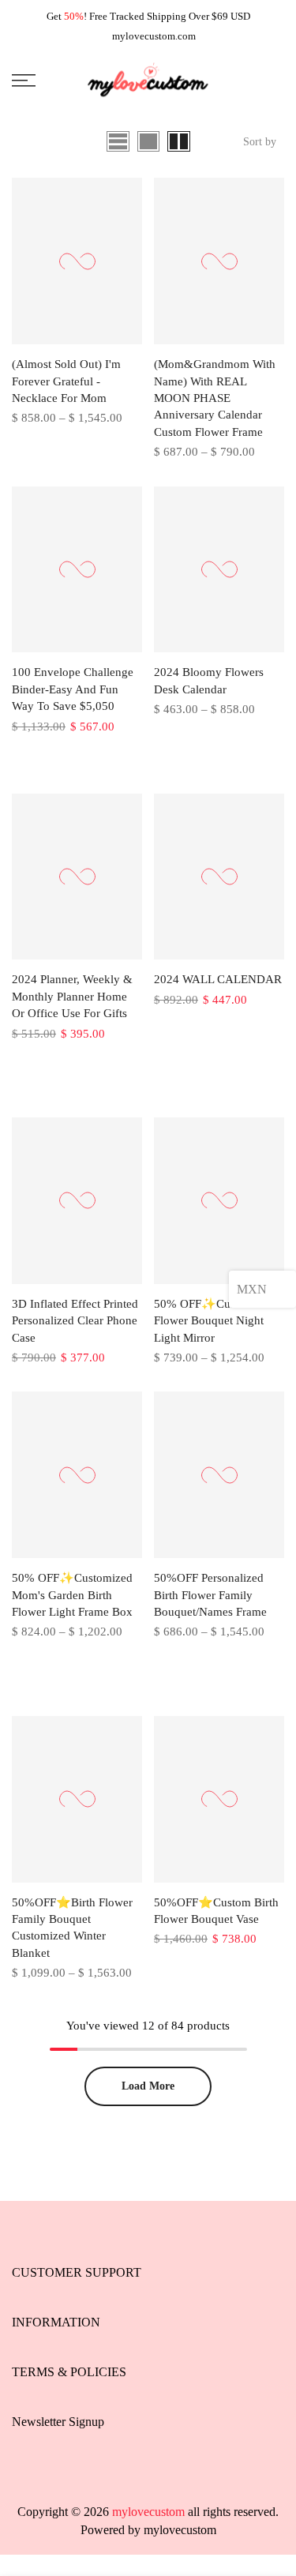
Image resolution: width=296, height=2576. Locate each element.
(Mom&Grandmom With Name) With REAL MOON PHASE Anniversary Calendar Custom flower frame (215, 398)
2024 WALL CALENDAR (218, 979)
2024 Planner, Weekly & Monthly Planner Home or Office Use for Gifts (72, 996)
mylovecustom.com (154, 36)
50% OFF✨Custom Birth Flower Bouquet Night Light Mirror (218, 1321)
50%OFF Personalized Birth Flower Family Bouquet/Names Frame (210, 1595)
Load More (148, 2086)
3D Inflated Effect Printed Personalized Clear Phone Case (75, 1321)
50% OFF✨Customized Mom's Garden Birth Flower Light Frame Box (72, 1595)
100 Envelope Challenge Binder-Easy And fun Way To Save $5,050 (73, 689)
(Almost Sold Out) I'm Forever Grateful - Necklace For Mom (66, 381)
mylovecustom (180, 2530)
